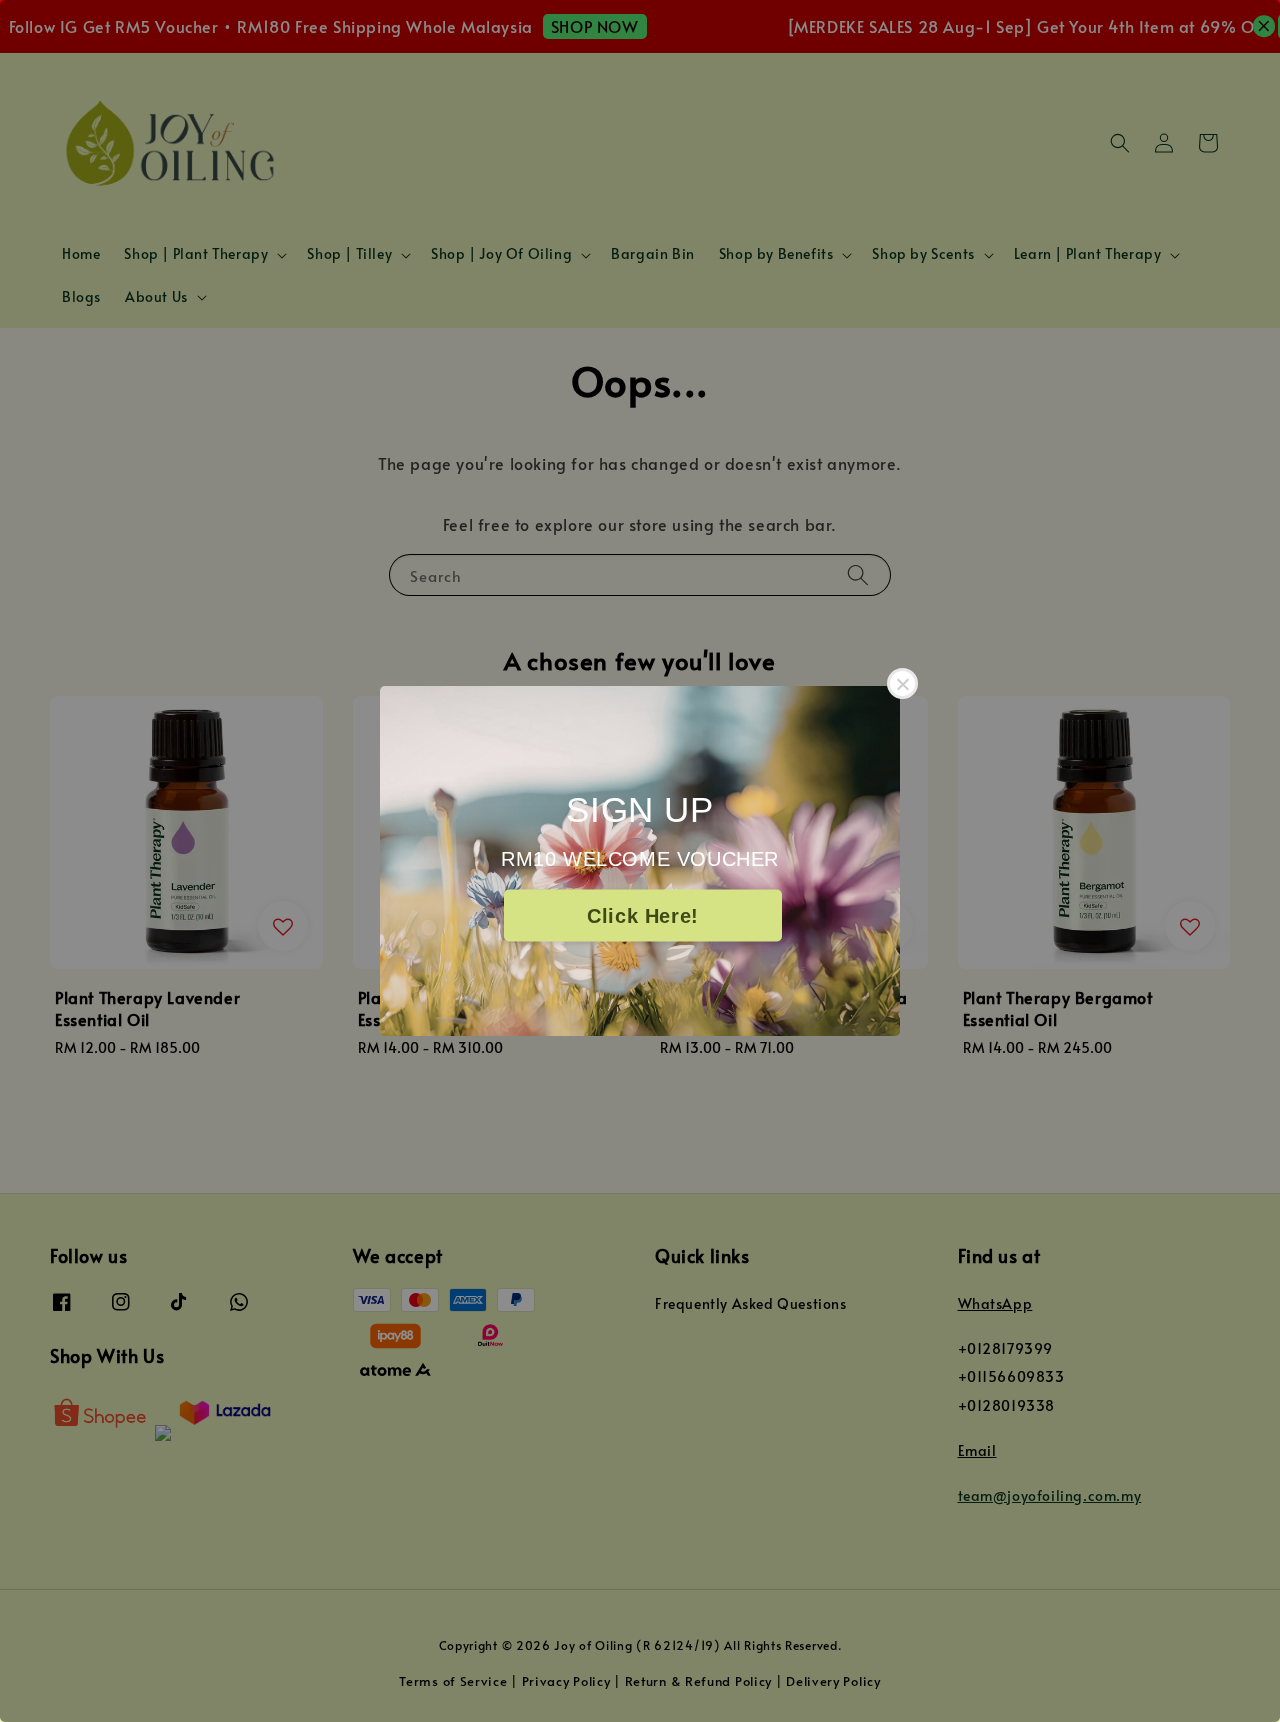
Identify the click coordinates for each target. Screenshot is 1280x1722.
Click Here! (643, 916)
